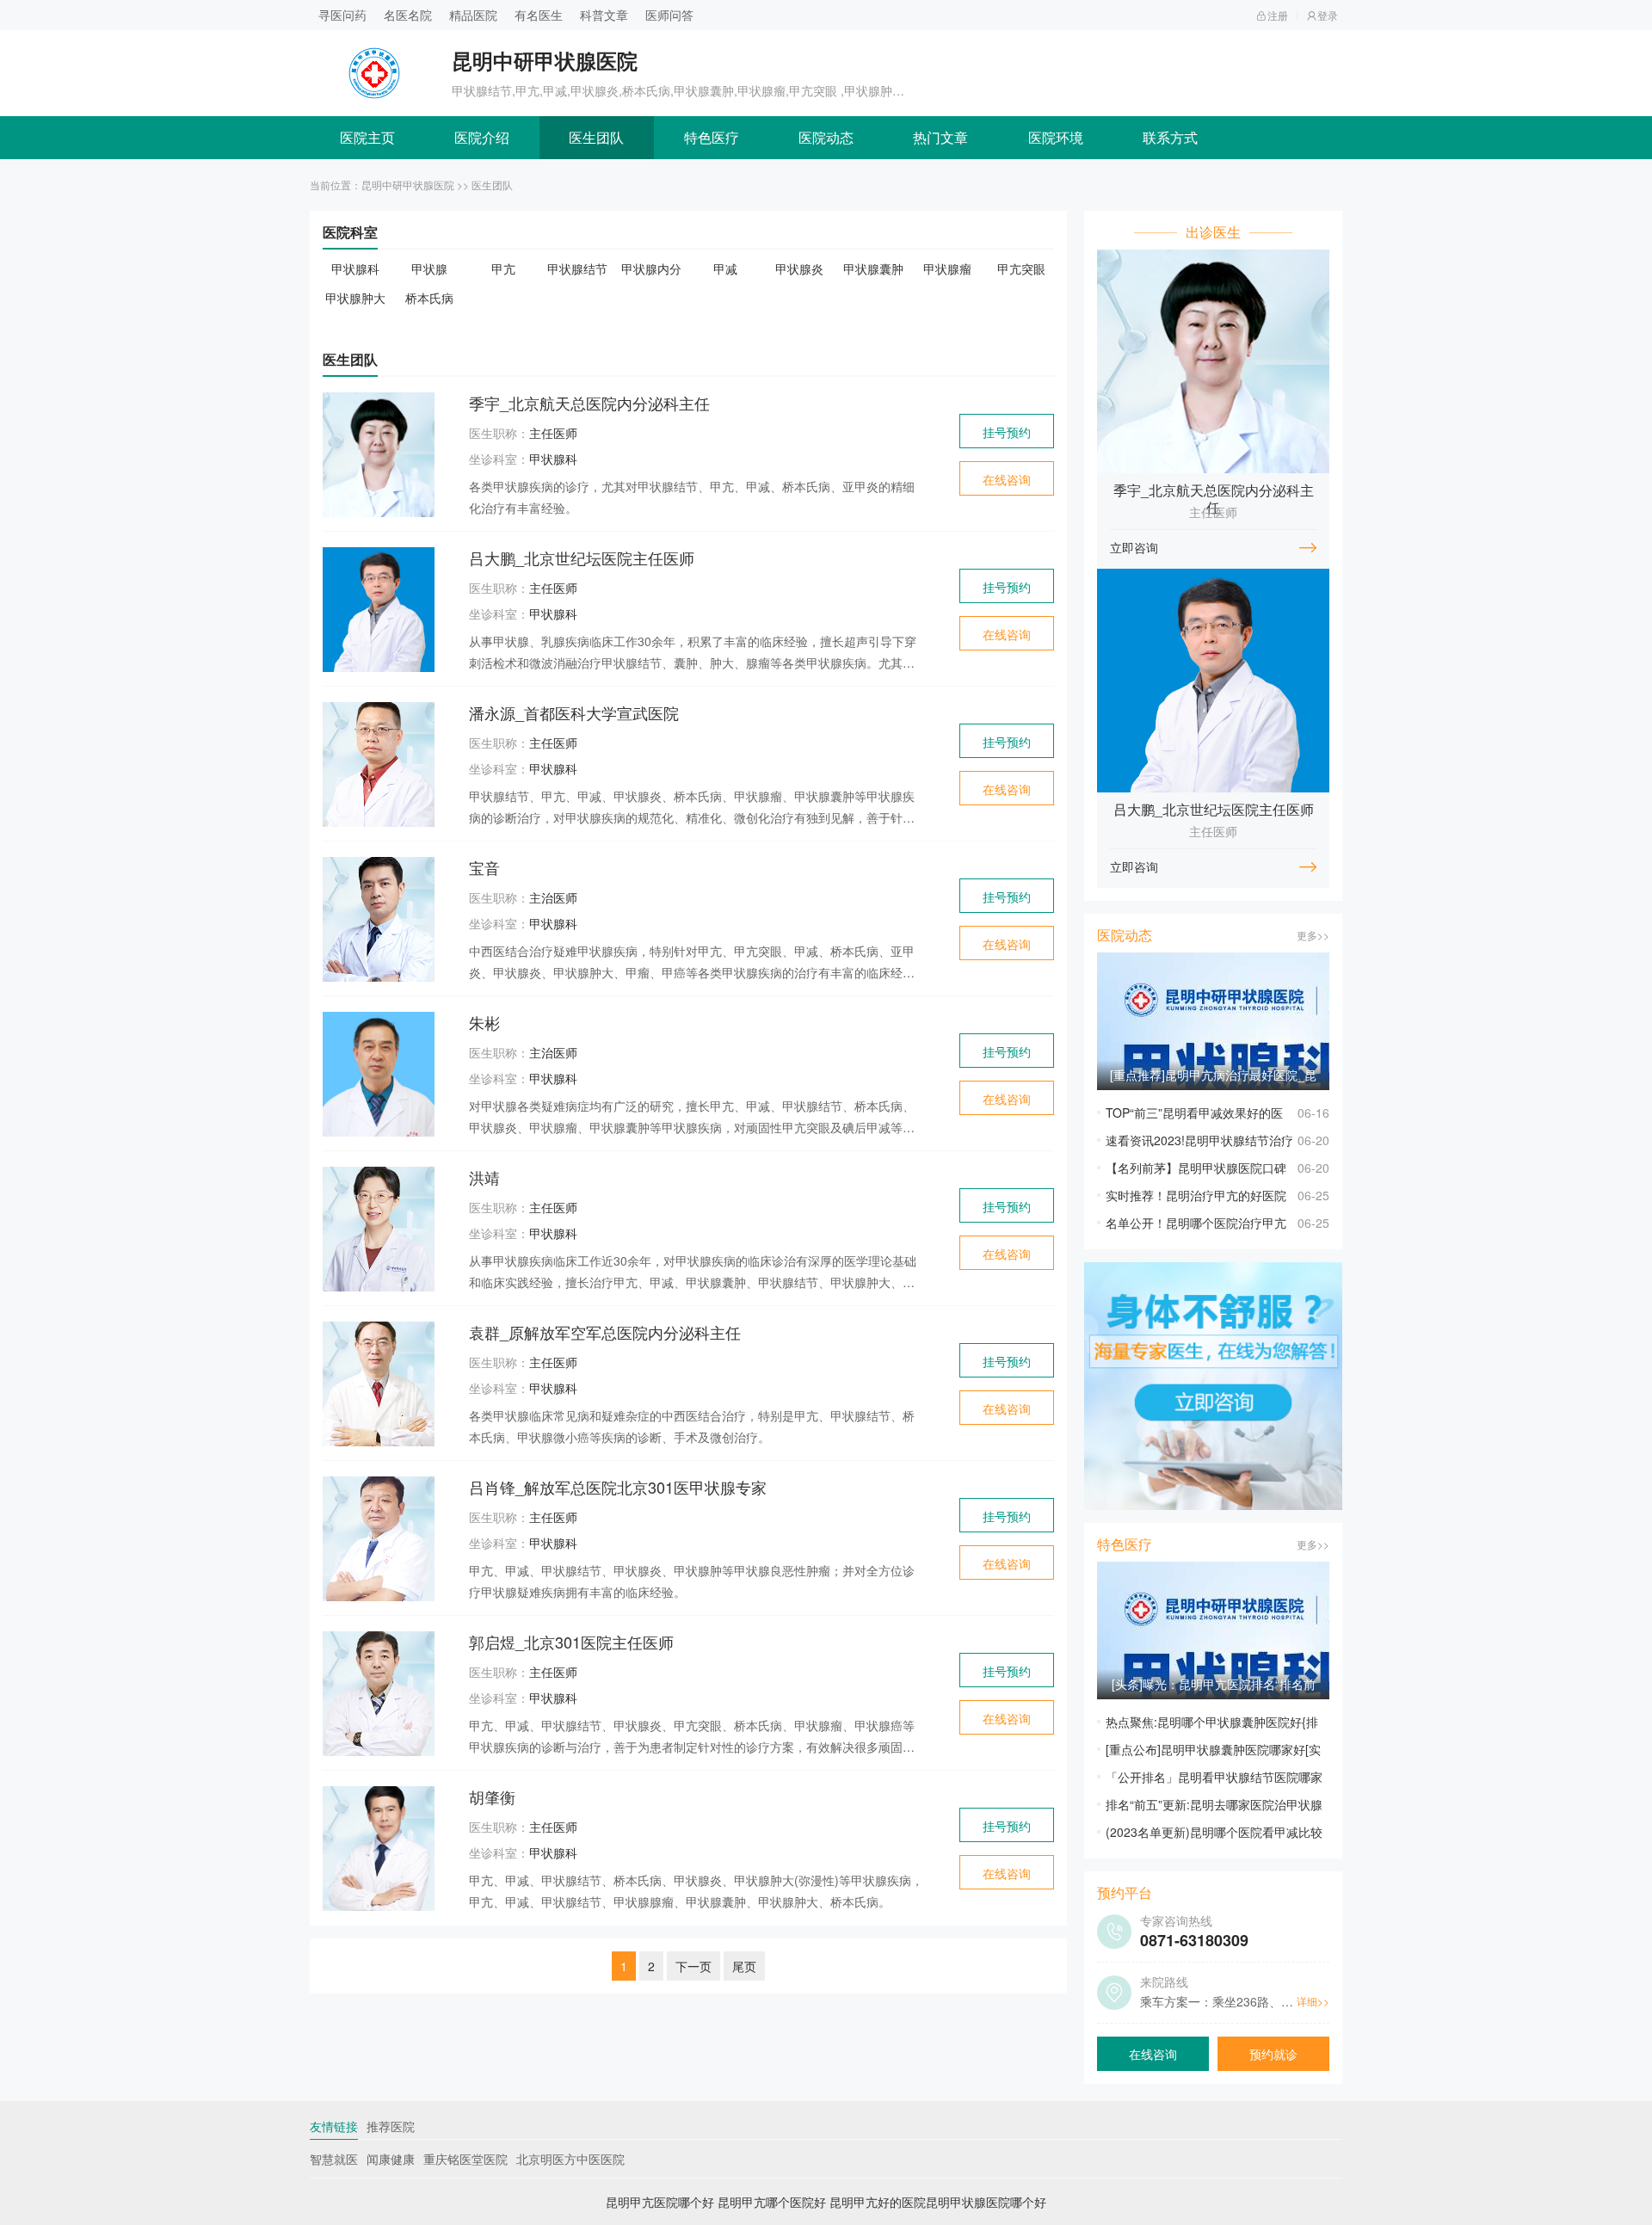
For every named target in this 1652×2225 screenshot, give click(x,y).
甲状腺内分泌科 (651, 269)
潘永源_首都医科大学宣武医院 (574, 712)
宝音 (484, 867)
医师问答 (669, 15)
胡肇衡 (492, 1797)
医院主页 (367, 137)
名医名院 (408, 15)
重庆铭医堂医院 (465, 2159)
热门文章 (940, 137)
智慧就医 (334, 2159)
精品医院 (473, 15)
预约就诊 (1273, 2054)
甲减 (725, 268)
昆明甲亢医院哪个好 (660, 2202)
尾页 (744, 1966)
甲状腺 (429, 268)
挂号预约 (1007, 432)
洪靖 (484, 1177)
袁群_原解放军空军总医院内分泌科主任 (605, 1332)
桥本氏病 (429, 298)
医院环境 (1056, 137)
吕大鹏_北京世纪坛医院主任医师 (582, 558)
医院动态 (826, 137)
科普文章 (604, 15)
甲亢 (503, 268)
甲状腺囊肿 (873, 268)
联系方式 (1170, 137)
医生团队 (596, 137)
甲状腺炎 (799, 268)
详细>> (1313, 2001)
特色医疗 (712, 137)
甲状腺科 (355, 268)
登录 (1328, 15)
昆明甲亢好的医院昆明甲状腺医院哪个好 (938, 2202)
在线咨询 (1007, 479)
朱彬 (484, 1022)
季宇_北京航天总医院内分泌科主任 (589, 403)
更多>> (1313, 935)
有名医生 (539, 15)
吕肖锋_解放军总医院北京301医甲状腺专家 (618, 1487)
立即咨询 (1134, 547)
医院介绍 (482, 137)
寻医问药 (342, 15)
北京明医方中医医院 (570, 2159)
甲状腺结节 (577, 268)
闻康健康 (391, 2159)
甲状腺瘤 (947, 268)
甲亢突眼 (1021, 268)
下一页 (693, 1966)
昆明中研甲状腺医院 (408, 185)
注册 (1278, 15)
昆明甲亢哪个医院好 (772, 2202)
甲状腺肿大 (355, 298)
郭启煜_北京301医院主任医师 (571, 1642)
